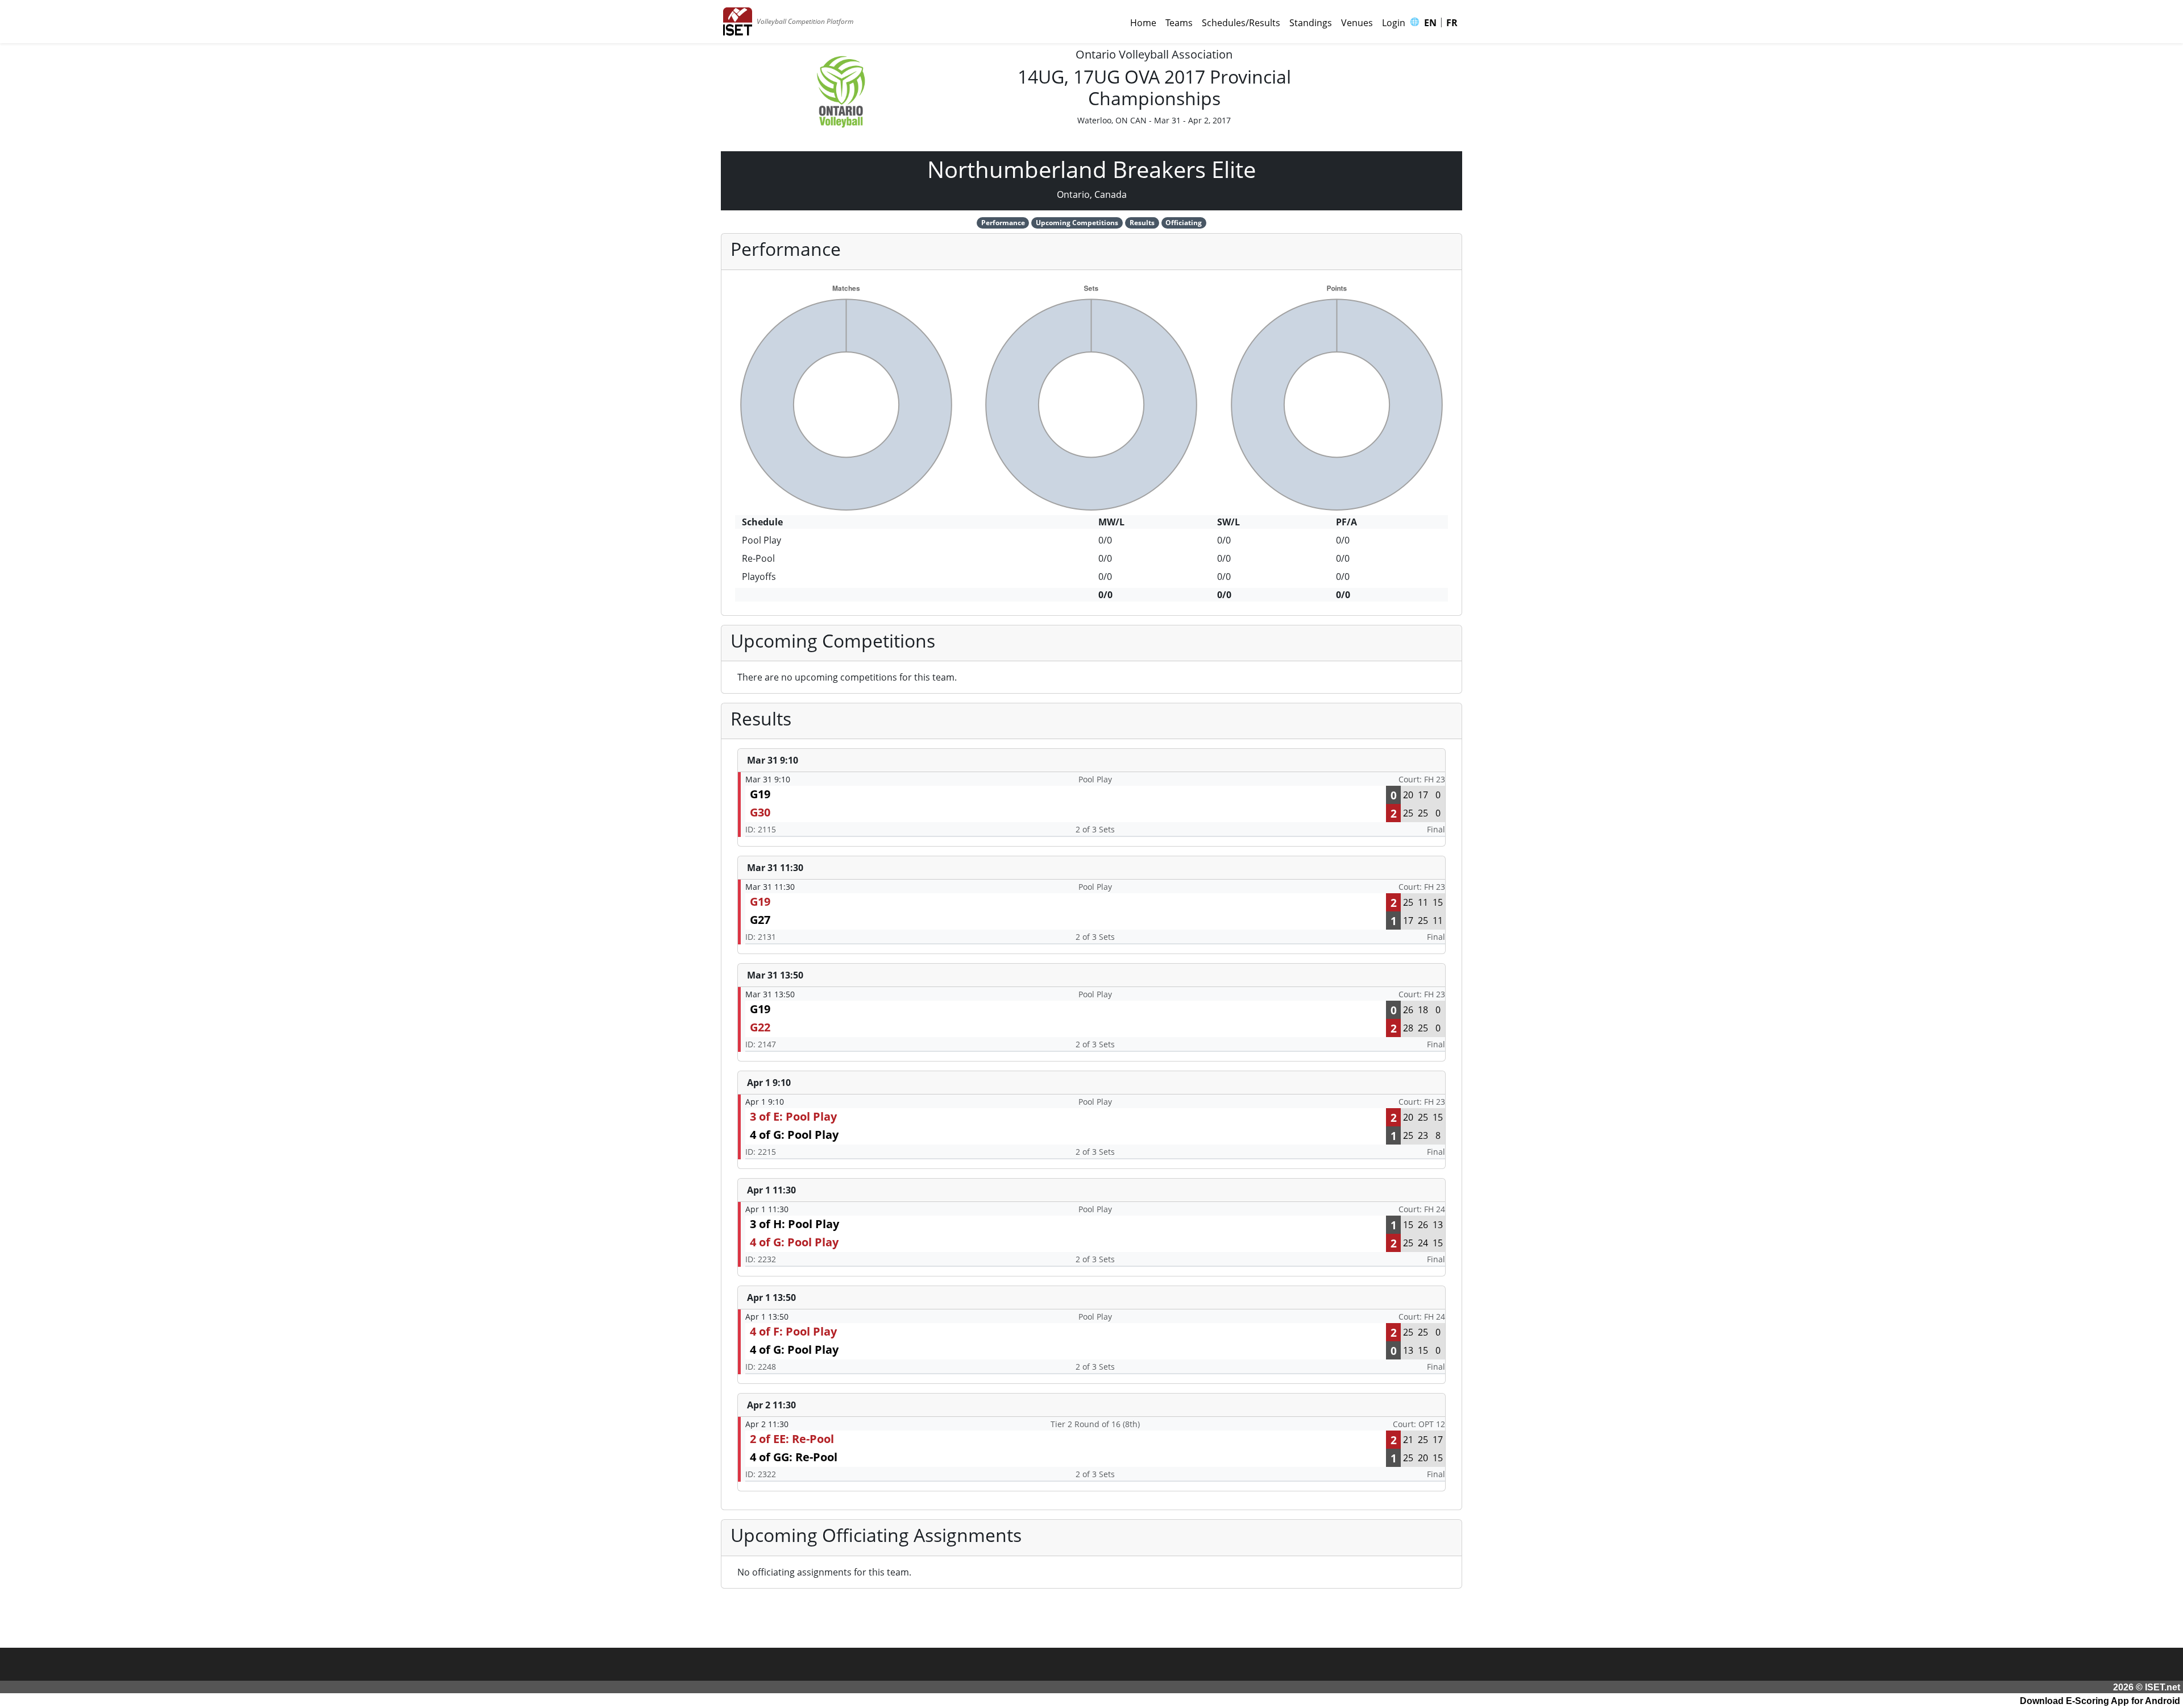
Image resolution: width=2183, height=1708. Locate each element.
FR (1452, 23)
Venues (1357, 23)
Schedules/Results (1241, 23)
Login (1394, 23)
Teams (1179, 23)
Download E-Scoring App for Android (2100, 1701)
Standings (1311, 23)
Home (1143, 23)
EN (1430, 23)
